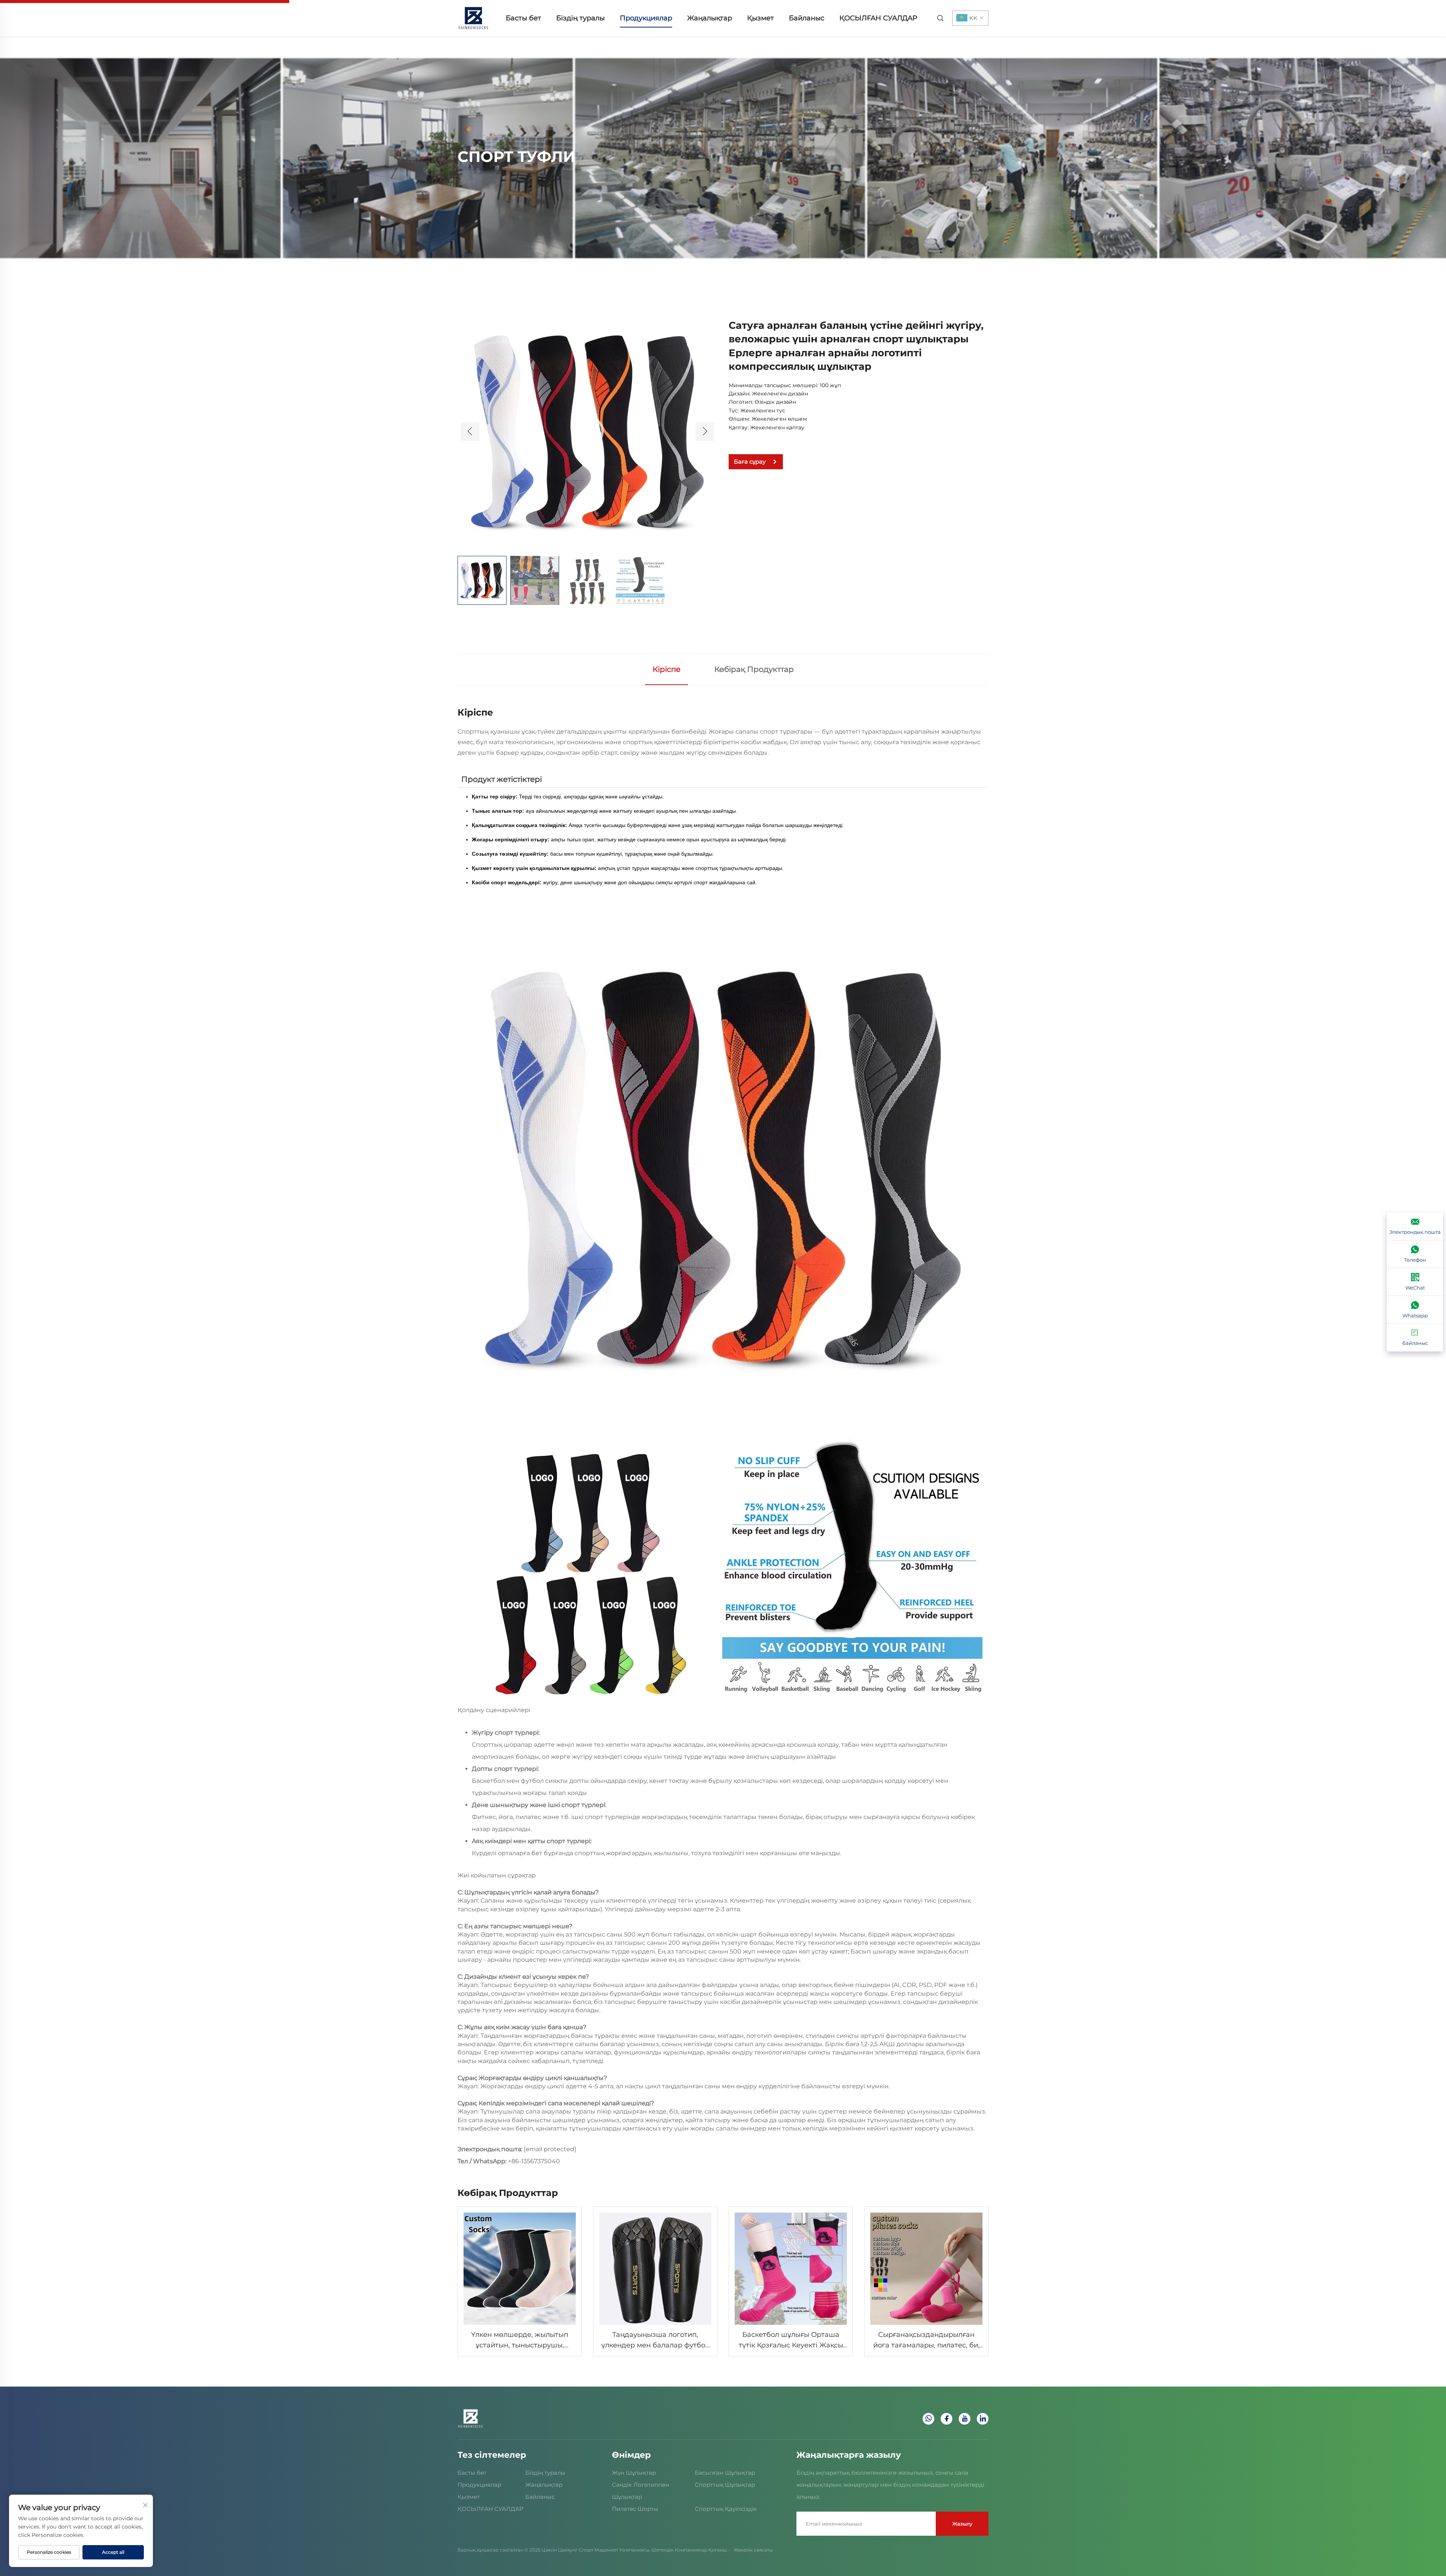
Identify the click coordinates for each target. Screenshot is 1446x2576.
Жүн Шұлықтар (634, 2473)
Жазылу (962, 2524)
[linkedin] (983, 2419)
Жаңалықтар (710, 18)
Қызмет (760, 18)
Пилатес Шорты (635, 2509)
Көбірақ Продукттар (754, 669)
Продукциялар (646, 18)
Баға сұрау (750, 462)
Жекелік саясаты (753, 2550)
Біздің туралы (580, 18)
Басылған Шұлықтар (725, 2473)
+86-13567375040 (534, 2161)
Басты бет (523, 18)
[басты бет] (473, 18)
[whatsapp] (928, 2419)
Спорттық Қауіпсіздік (726, 2509)
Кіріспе (667, 669)
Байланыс (807, 18)
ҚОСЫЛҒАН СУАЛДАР (878, 18)
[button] (470, 432)
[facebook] (946, 2419)
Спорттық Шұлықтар (725, 2485)
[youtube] (965, 2419)
